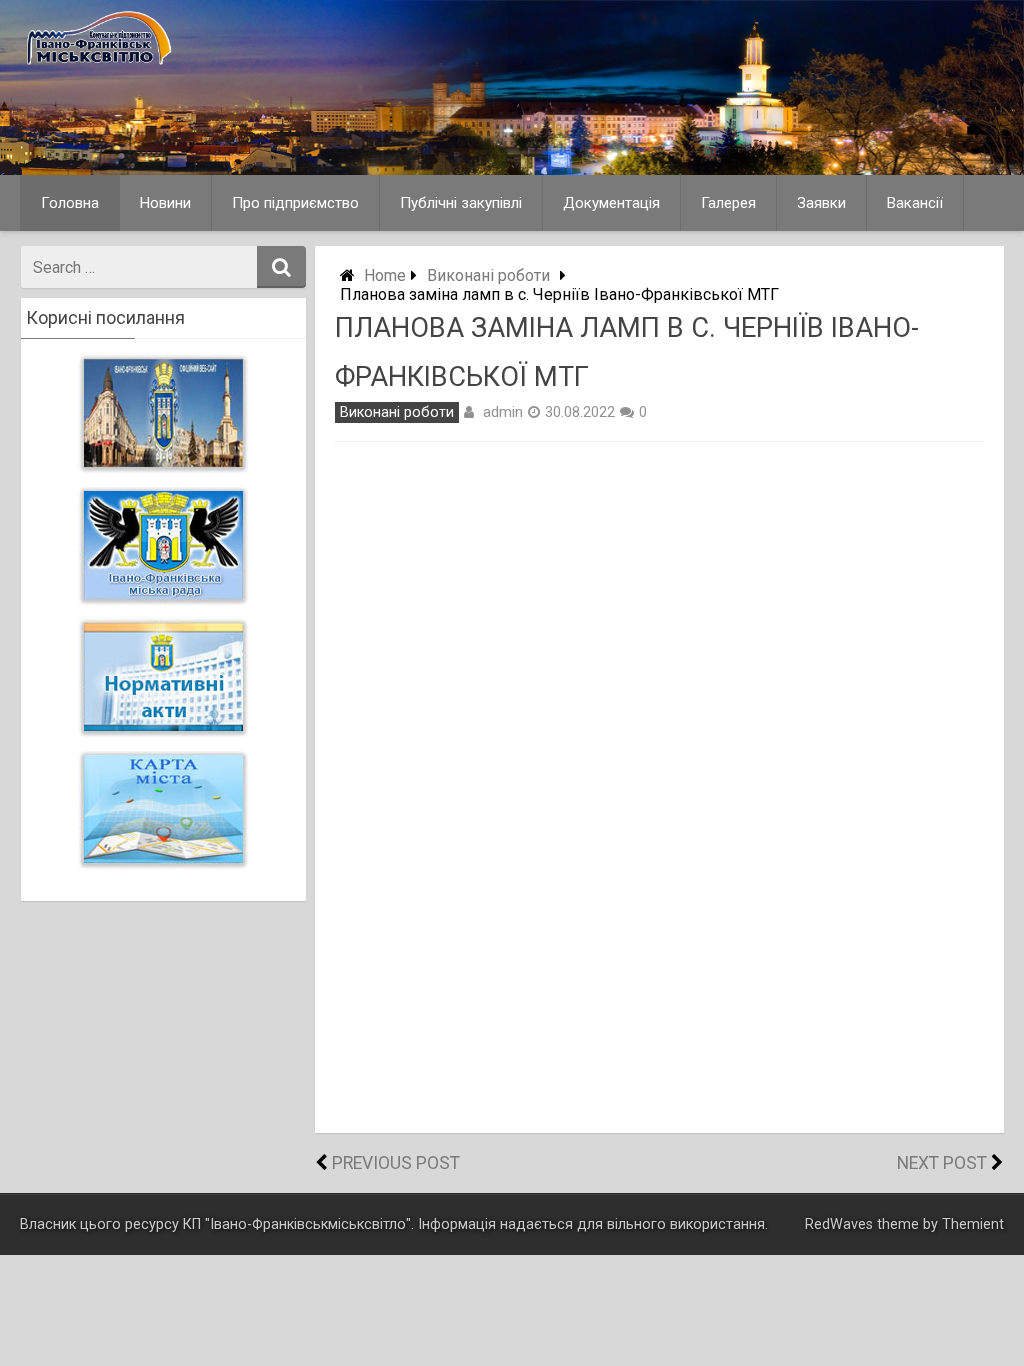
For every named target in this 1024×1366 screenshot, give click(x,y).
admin (503, 412)
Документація (611, 203)
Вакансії (915, 203)
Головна (70, 203)
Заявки (821, 203)
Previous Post (396, 1163)
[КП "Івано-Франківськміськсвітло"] (184, 66)
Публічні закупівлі (461, 203)
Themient (973, 1224)
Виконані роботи (488, 275)
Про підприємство (295, 203)
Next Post (942, 1163)
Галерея (728, 203)
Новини (165, 203)
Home (385, 275)
